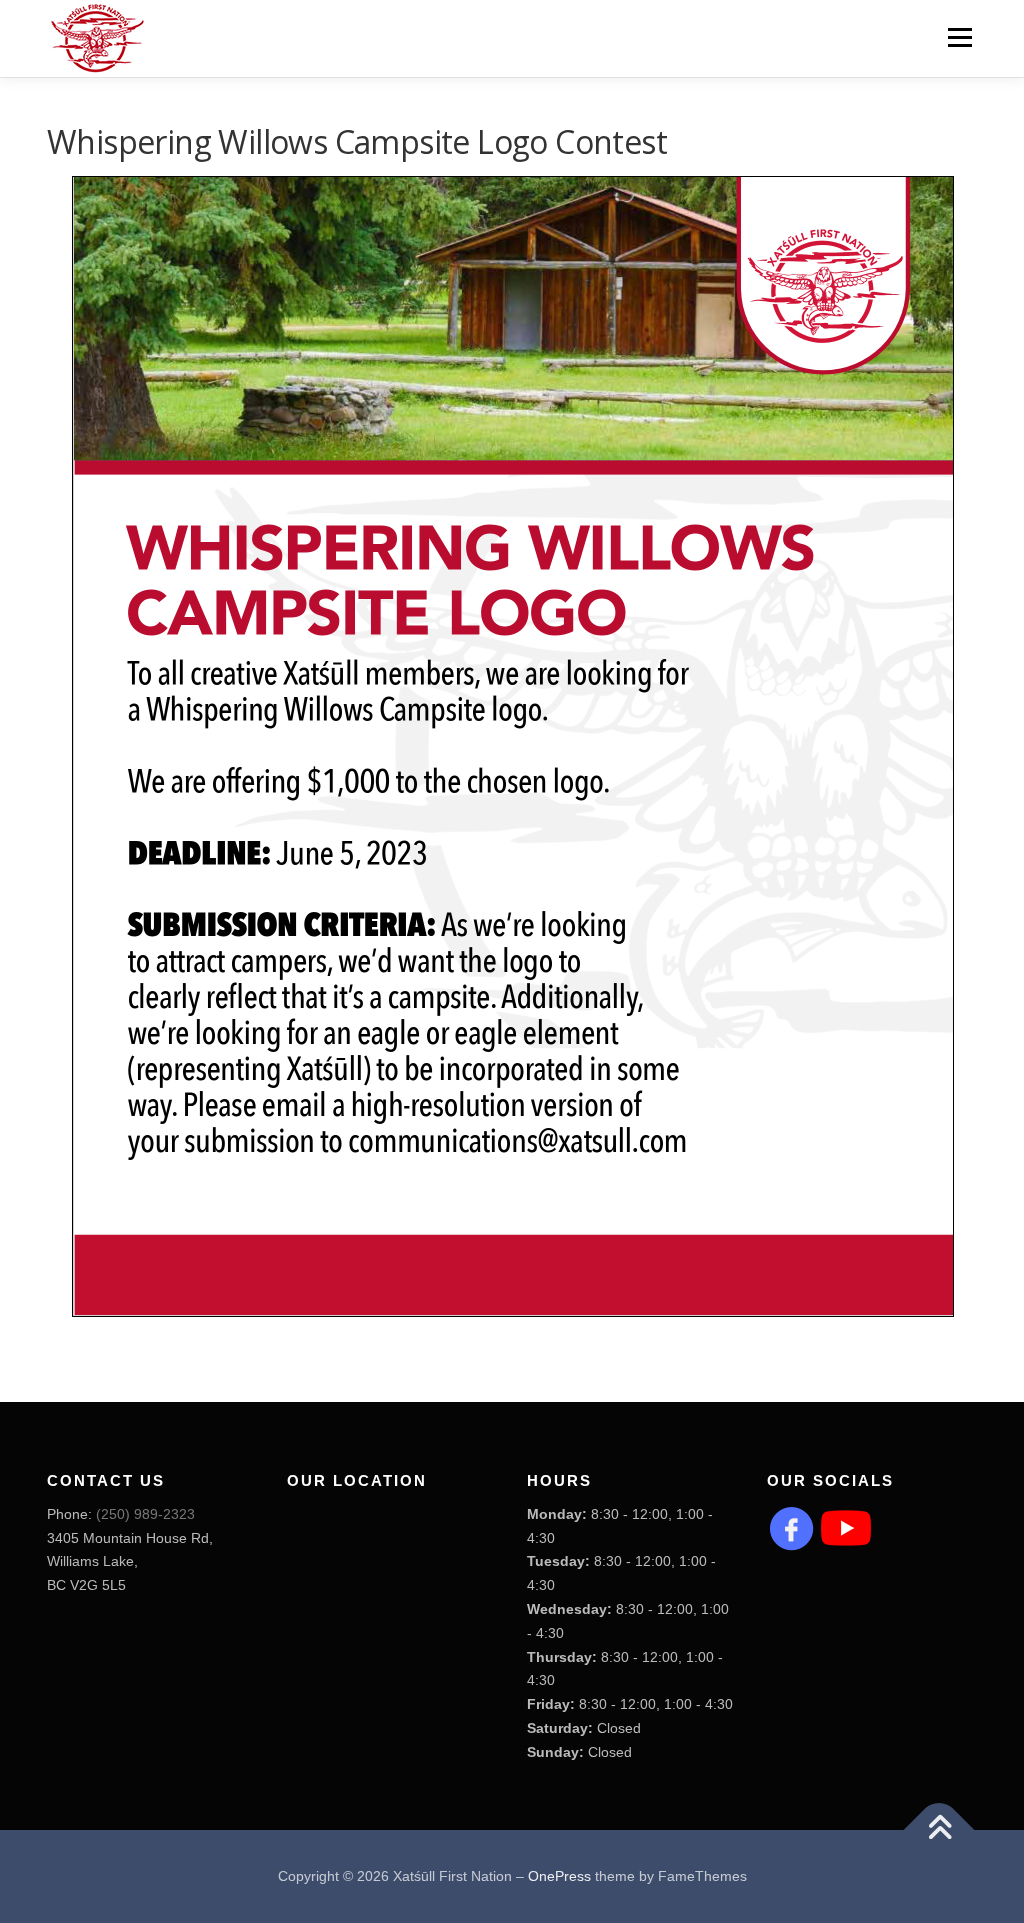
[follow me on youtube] (846, 1527)
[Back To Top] (939, 1829)
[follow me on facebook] (792, 1527)
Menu (959, 37)
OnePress (559, 1876)
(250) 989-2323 (145, 1514)
